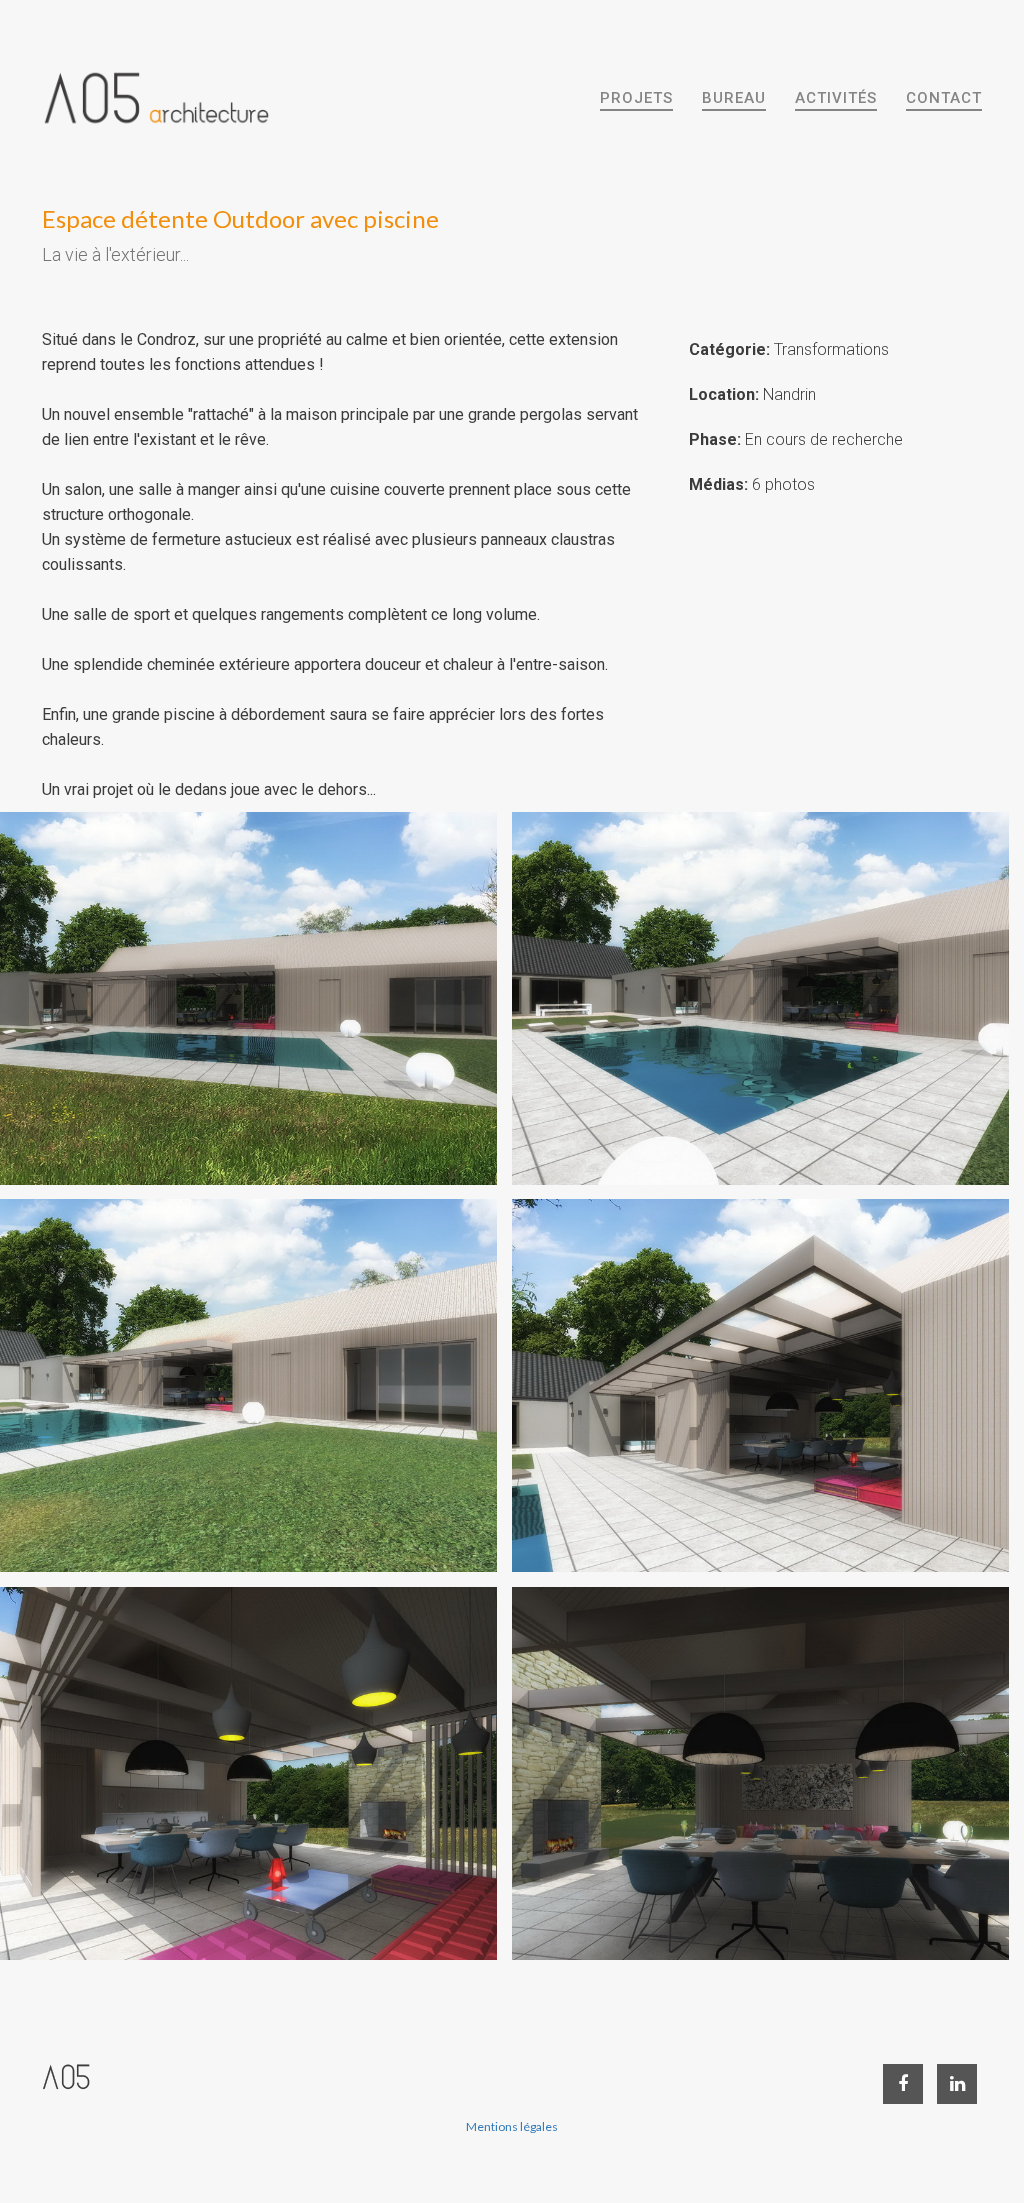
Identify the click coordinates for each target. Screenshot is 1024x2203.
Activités (836, 98)
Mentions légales (512, 2126)
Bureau (734, 98)
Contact (944, 98)
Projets (636, 98)
